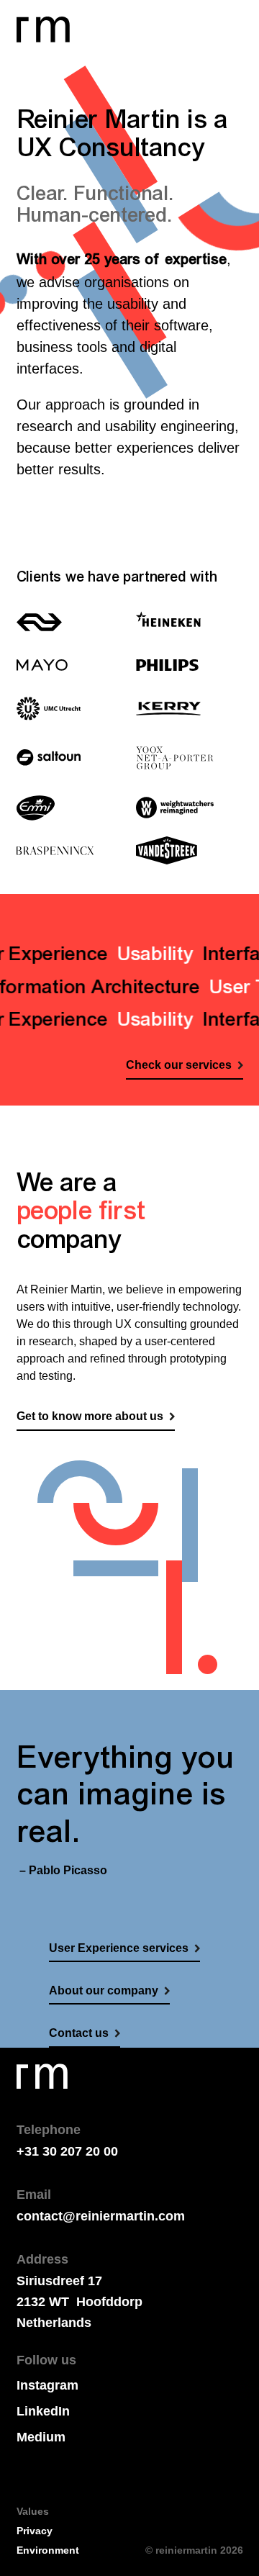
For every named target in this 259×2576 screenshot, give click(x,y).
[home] (43, 30)
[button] (226, 18)
